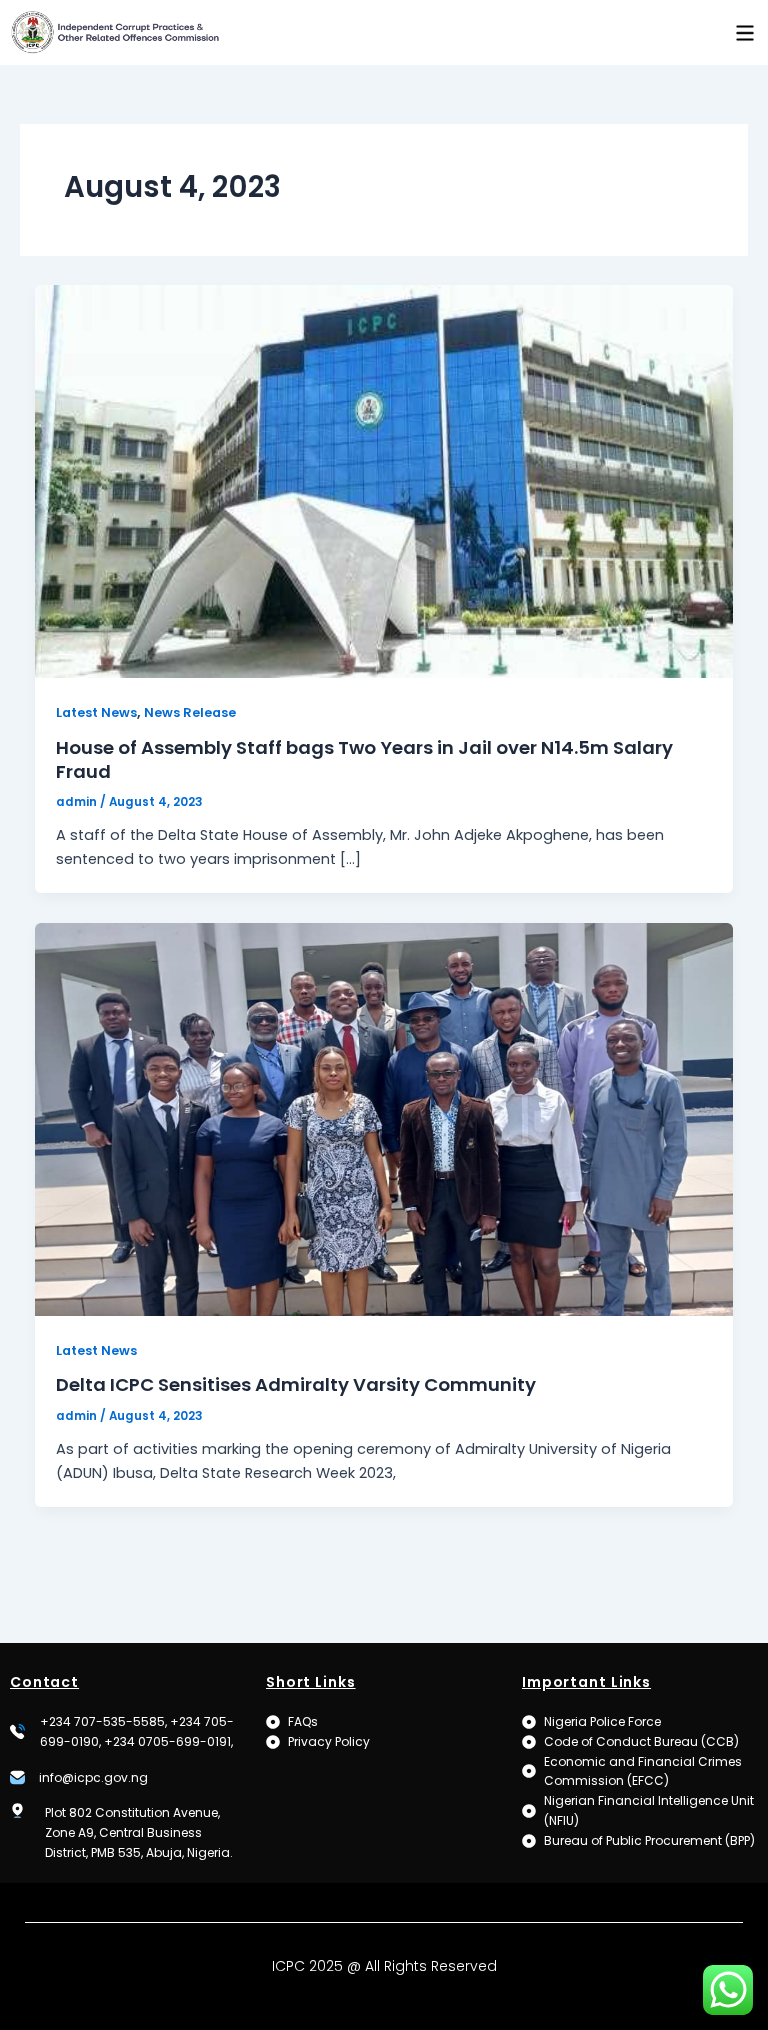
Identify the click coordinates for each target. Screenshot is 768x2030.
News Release (190, 712)
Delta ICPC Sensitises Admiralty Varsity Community (296, 1384)
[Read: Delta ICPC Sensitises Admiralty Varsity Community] (384, 1118)
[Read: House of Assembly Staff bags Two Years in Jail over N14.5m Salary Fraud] (384, 481)
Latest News (96, 712)
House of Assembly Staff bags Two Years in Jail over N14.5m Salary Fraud (364, 759)
